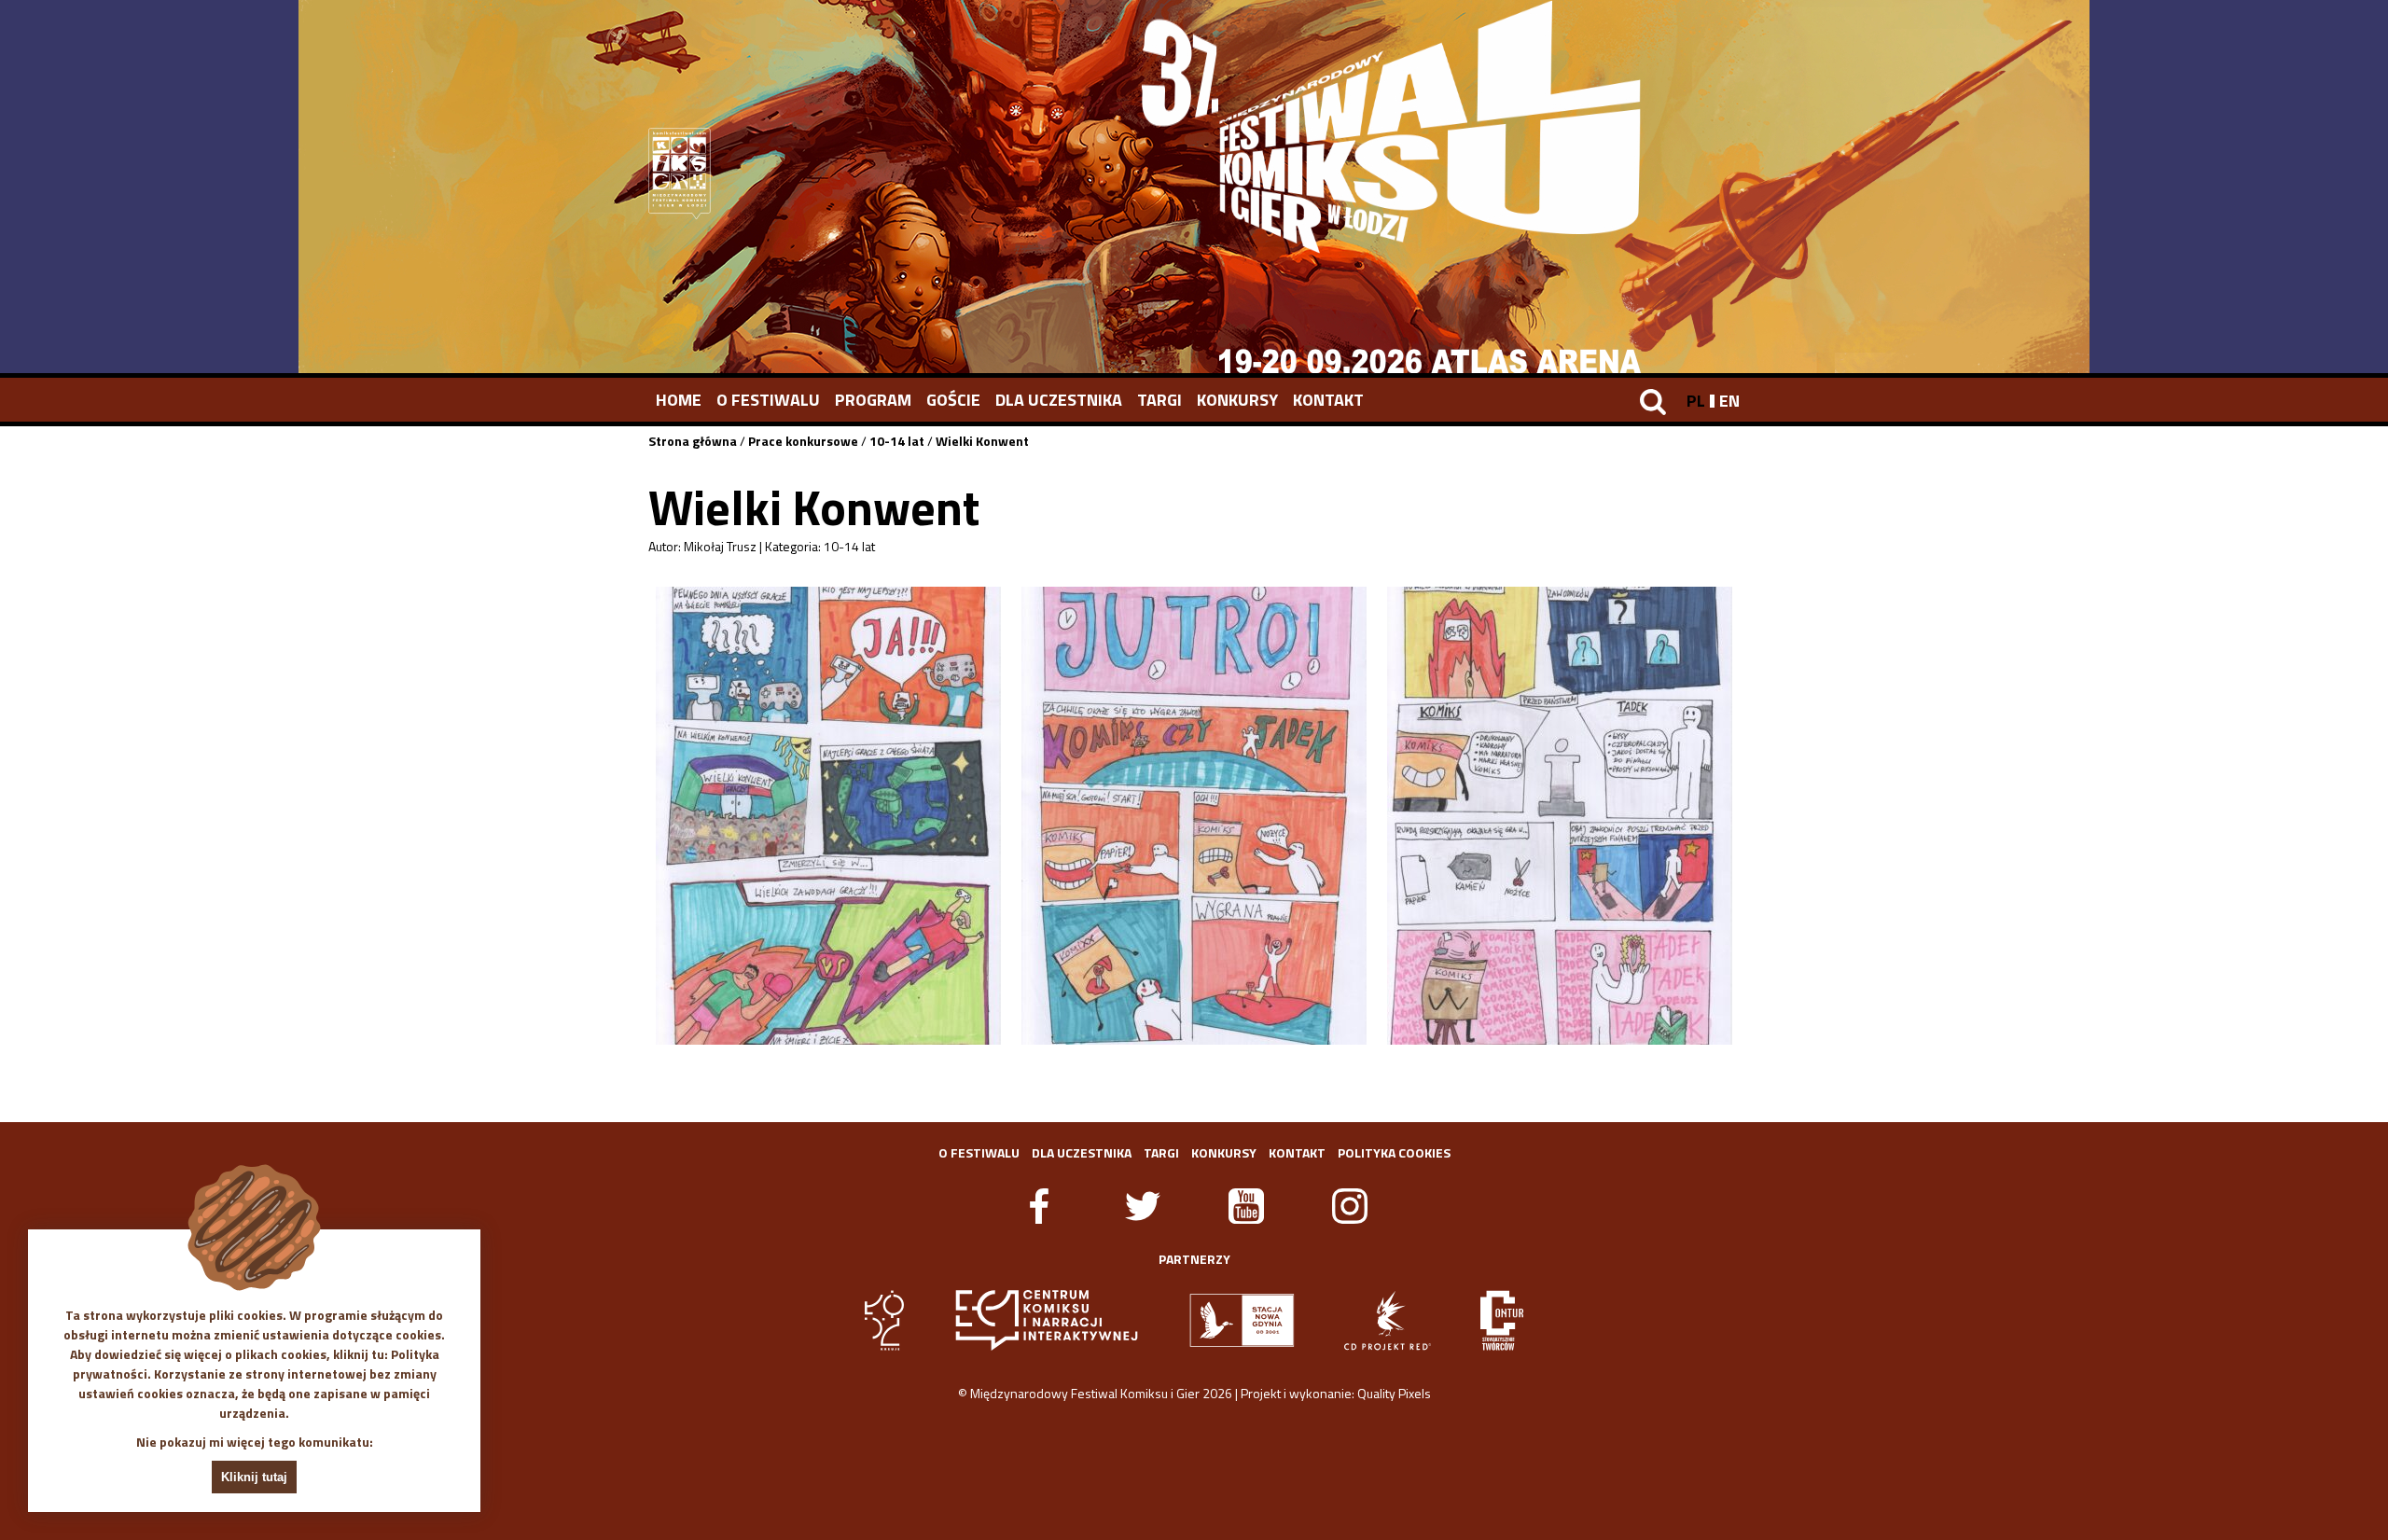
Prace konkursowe (803, 441)
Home (679, 400)
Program (873, 400)
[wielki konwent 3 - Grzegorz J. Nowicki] (1560, 816)
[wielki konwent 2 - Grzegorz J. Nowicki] (1194, 816)
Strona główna (693, 441)
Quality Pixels (1394, 1393)
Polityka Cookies (1394, 1152)
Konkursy (1237, 400)
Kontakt (1328, 400)
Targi (1159, 400)
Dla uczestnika (1059, 400)
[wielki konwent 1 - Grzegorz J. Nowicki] (828, 816)
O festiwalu (768, 400)
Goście (953, 400)
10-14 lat (897, 441)
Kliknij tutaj (254, 1477)
